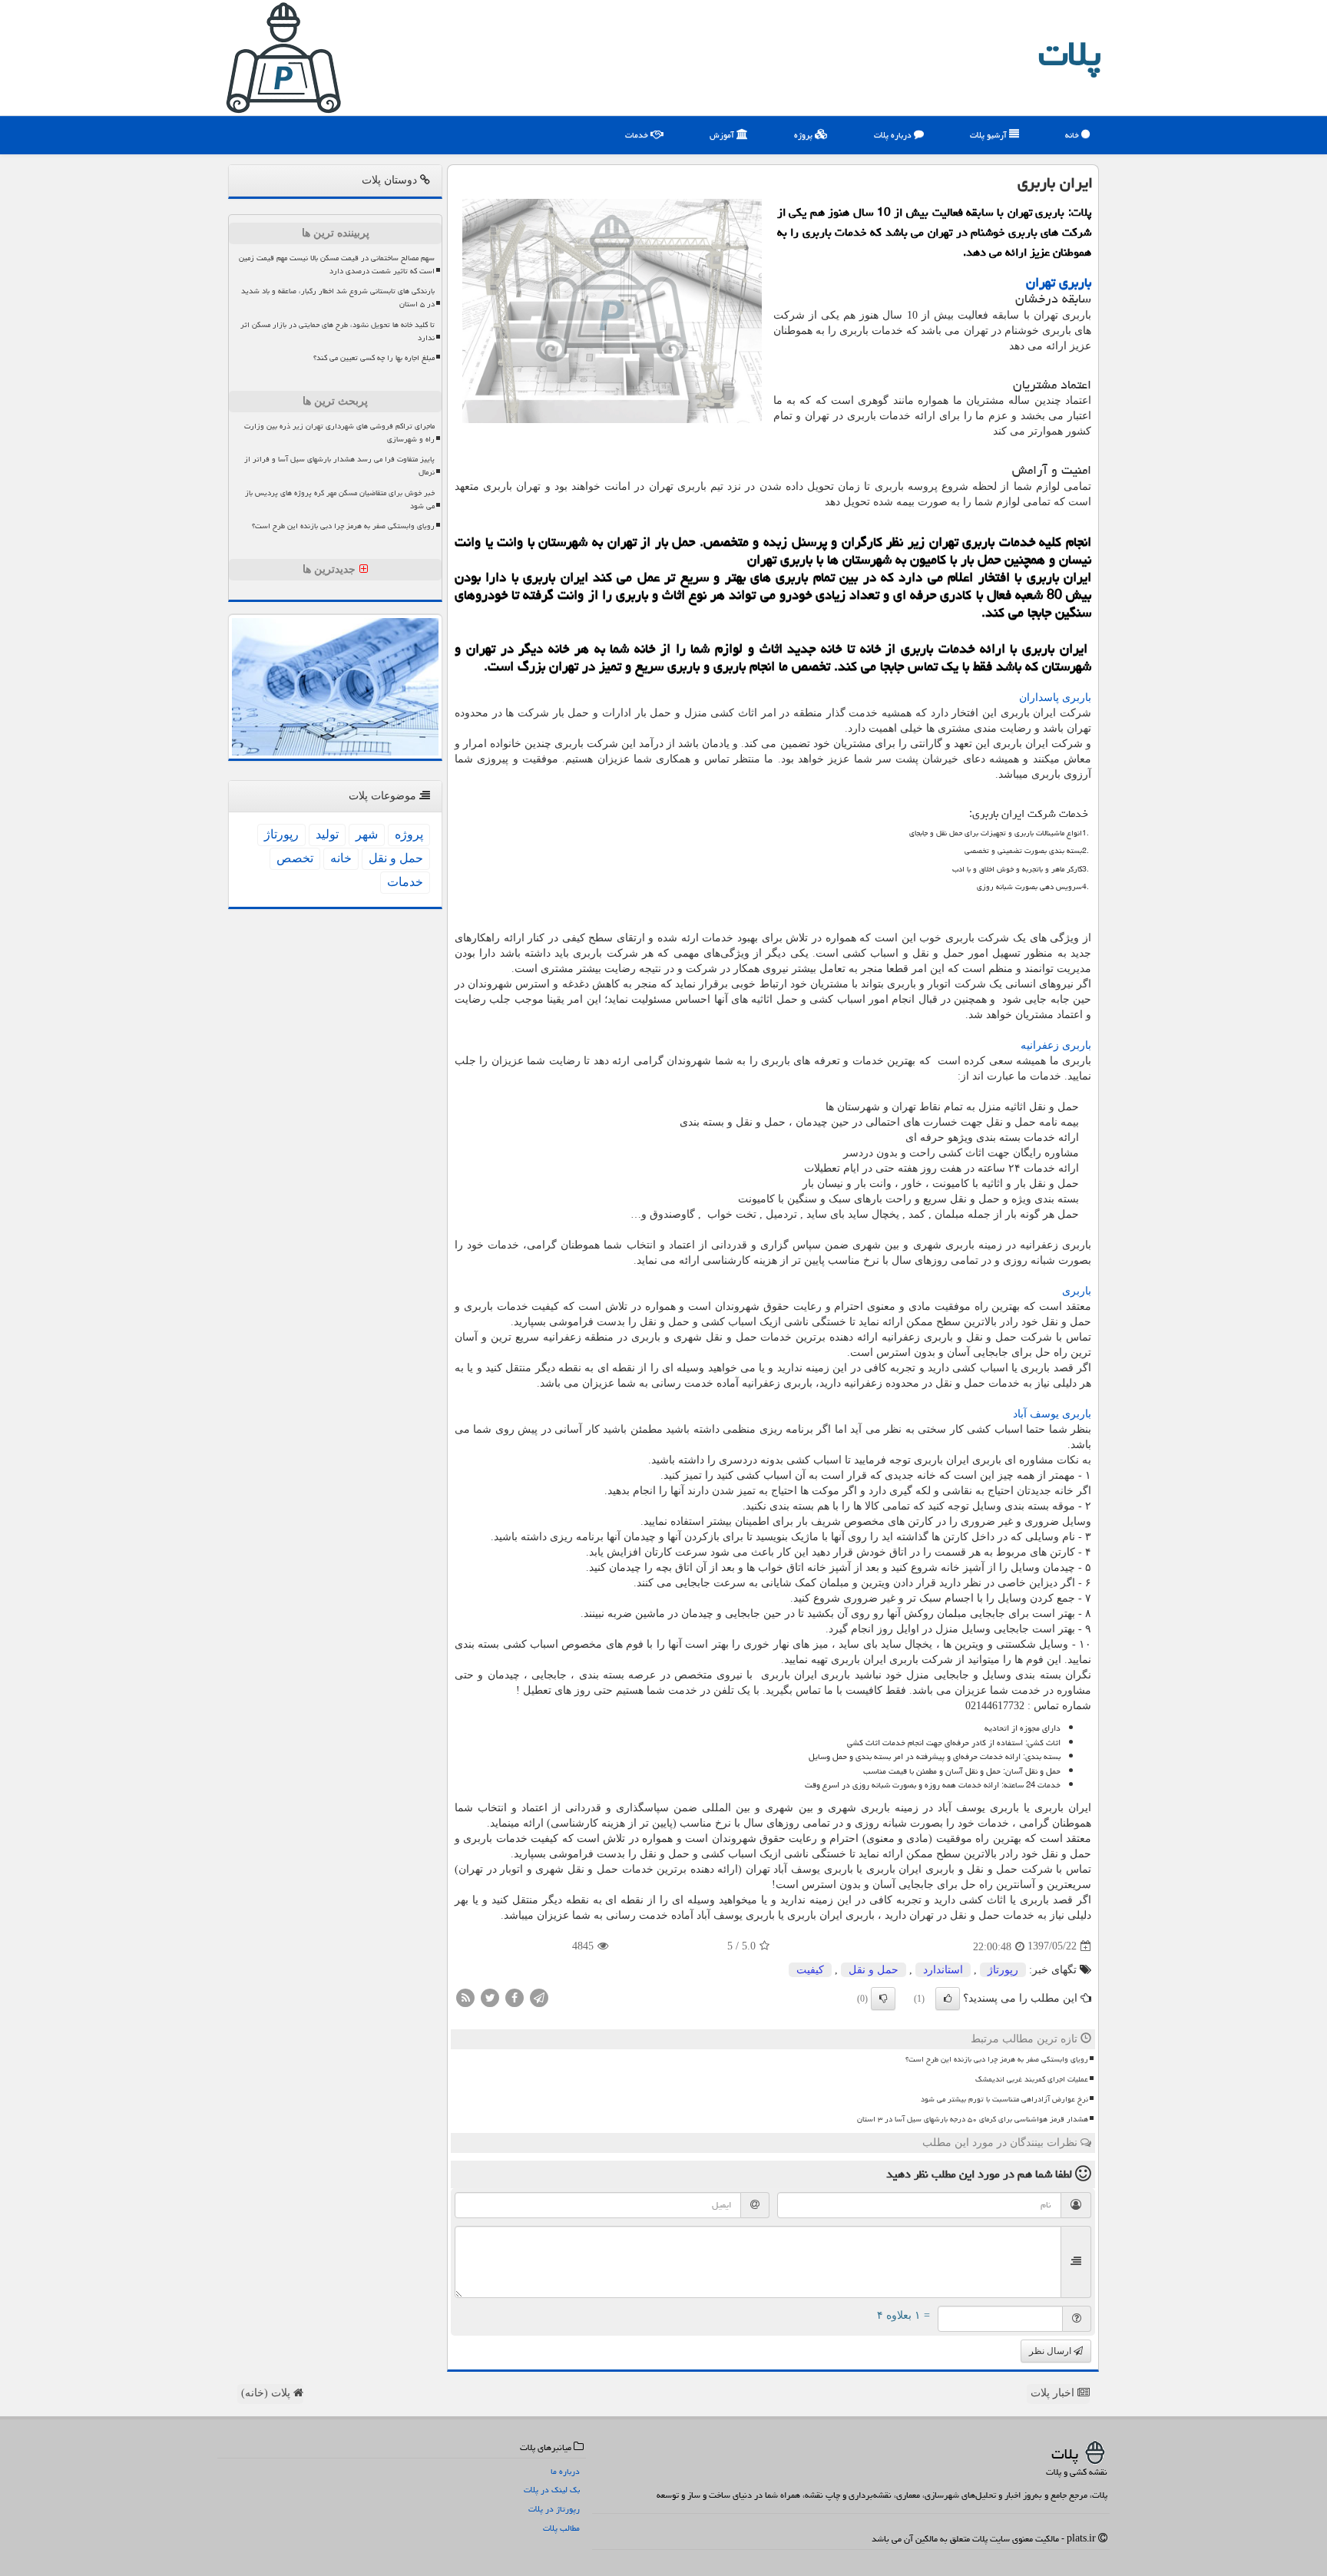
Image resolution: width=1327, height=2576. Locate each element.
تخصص (295, 858)
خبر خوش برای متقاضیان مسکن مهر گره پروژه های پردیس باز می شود (340, 499)
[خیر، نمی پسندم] (883, 1999)
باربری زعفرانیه (1056, 1045)
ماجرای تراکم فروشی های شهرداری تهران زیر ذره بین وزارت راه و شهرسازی (339, 433)
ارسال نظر (1051, 2351)
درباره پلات (894, 135)
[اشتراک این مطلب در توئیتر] (490, 1997)
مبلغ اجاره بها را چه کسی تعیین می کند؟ (374, 358)
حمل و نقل (874, 1970)
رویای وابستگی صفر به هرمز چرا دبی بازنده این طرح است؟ (997, 2059)
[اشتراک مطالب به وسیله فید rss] (465, 1997)
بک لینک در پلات (552, 2490)
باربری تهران (1059, 282)
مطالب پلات (561, 2528)
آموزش (723, 135)
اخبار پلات (1054, 2393)
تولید (327, 834)
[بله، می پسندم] (948, 1999)
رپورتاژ (1003, 1970)
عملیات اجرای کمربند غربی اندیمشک (1032, 2079)
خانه (1073, 135)
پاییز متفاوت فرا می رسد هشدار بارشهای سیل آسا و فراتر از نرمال (339, 466)
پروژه (804, 135)
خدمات (638, 135)
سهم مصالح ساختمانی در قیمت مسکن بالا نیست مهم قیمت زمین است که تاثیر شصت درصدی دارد (337, 265)
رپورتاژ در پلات (554, 2509)
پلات (1070, 54)
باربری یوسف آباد (1052, 1414)
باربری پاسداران (1055, 698)
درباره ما (565, 2471)
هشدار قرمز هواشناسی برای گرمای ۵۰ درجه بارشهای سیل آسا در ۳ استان (973, 2119)
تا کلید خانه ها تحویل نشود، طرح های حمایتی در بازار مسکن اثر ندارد (338, 331)
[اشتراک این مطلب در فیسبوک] (515, 1997)
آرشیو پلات (989, 135)
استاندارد (943, 1970)
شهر (367, 834)
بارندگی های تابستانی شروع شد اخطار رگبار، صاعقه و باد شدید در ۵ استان (338, 298)
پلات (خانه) (267, 2393)
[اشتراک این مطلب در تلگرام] (539, 1997)
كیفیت (810, 1970)
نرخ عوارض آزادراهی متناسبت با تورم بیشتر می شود (1004, 2099)
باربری (1077, 1291)
